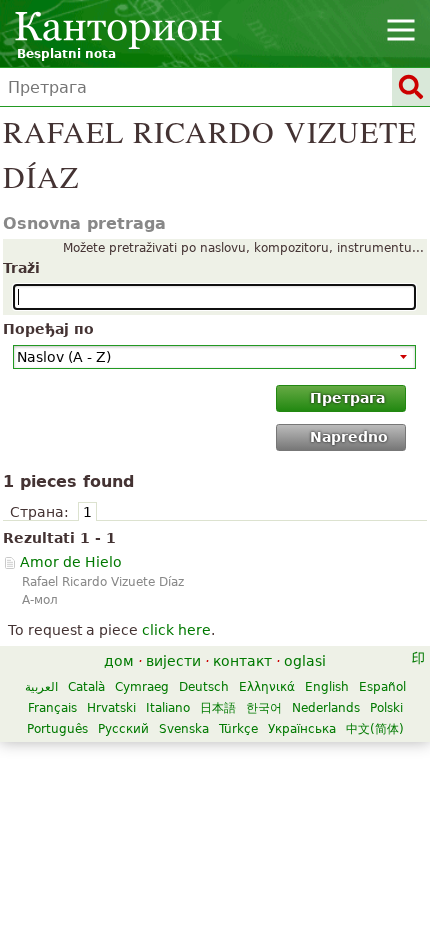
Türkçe (238, 729)
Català (86, 687)
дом (119, 661)
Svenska (184, 729)
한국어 (264, 708)
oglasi (305, 661)
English (327, 687)
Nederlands (326, 708)
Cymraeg (142, 687)
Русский (123, 729)
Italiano (168, 708)
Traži (21, 268)
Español (382, 687)
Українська (302, 729)
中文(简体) (375, 729)
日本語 (218, 708)
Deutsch (204, 687)
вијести (173, 661)
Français (52, 708)
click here (176, 630)
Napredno (349, 437)
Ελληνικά (267, 687)
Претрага (347, 398)
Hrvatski (111, 708)
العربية (41, 687)
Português (57, 729)
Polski (386, 708)
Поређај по (48, 329)
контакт (242, 661)
